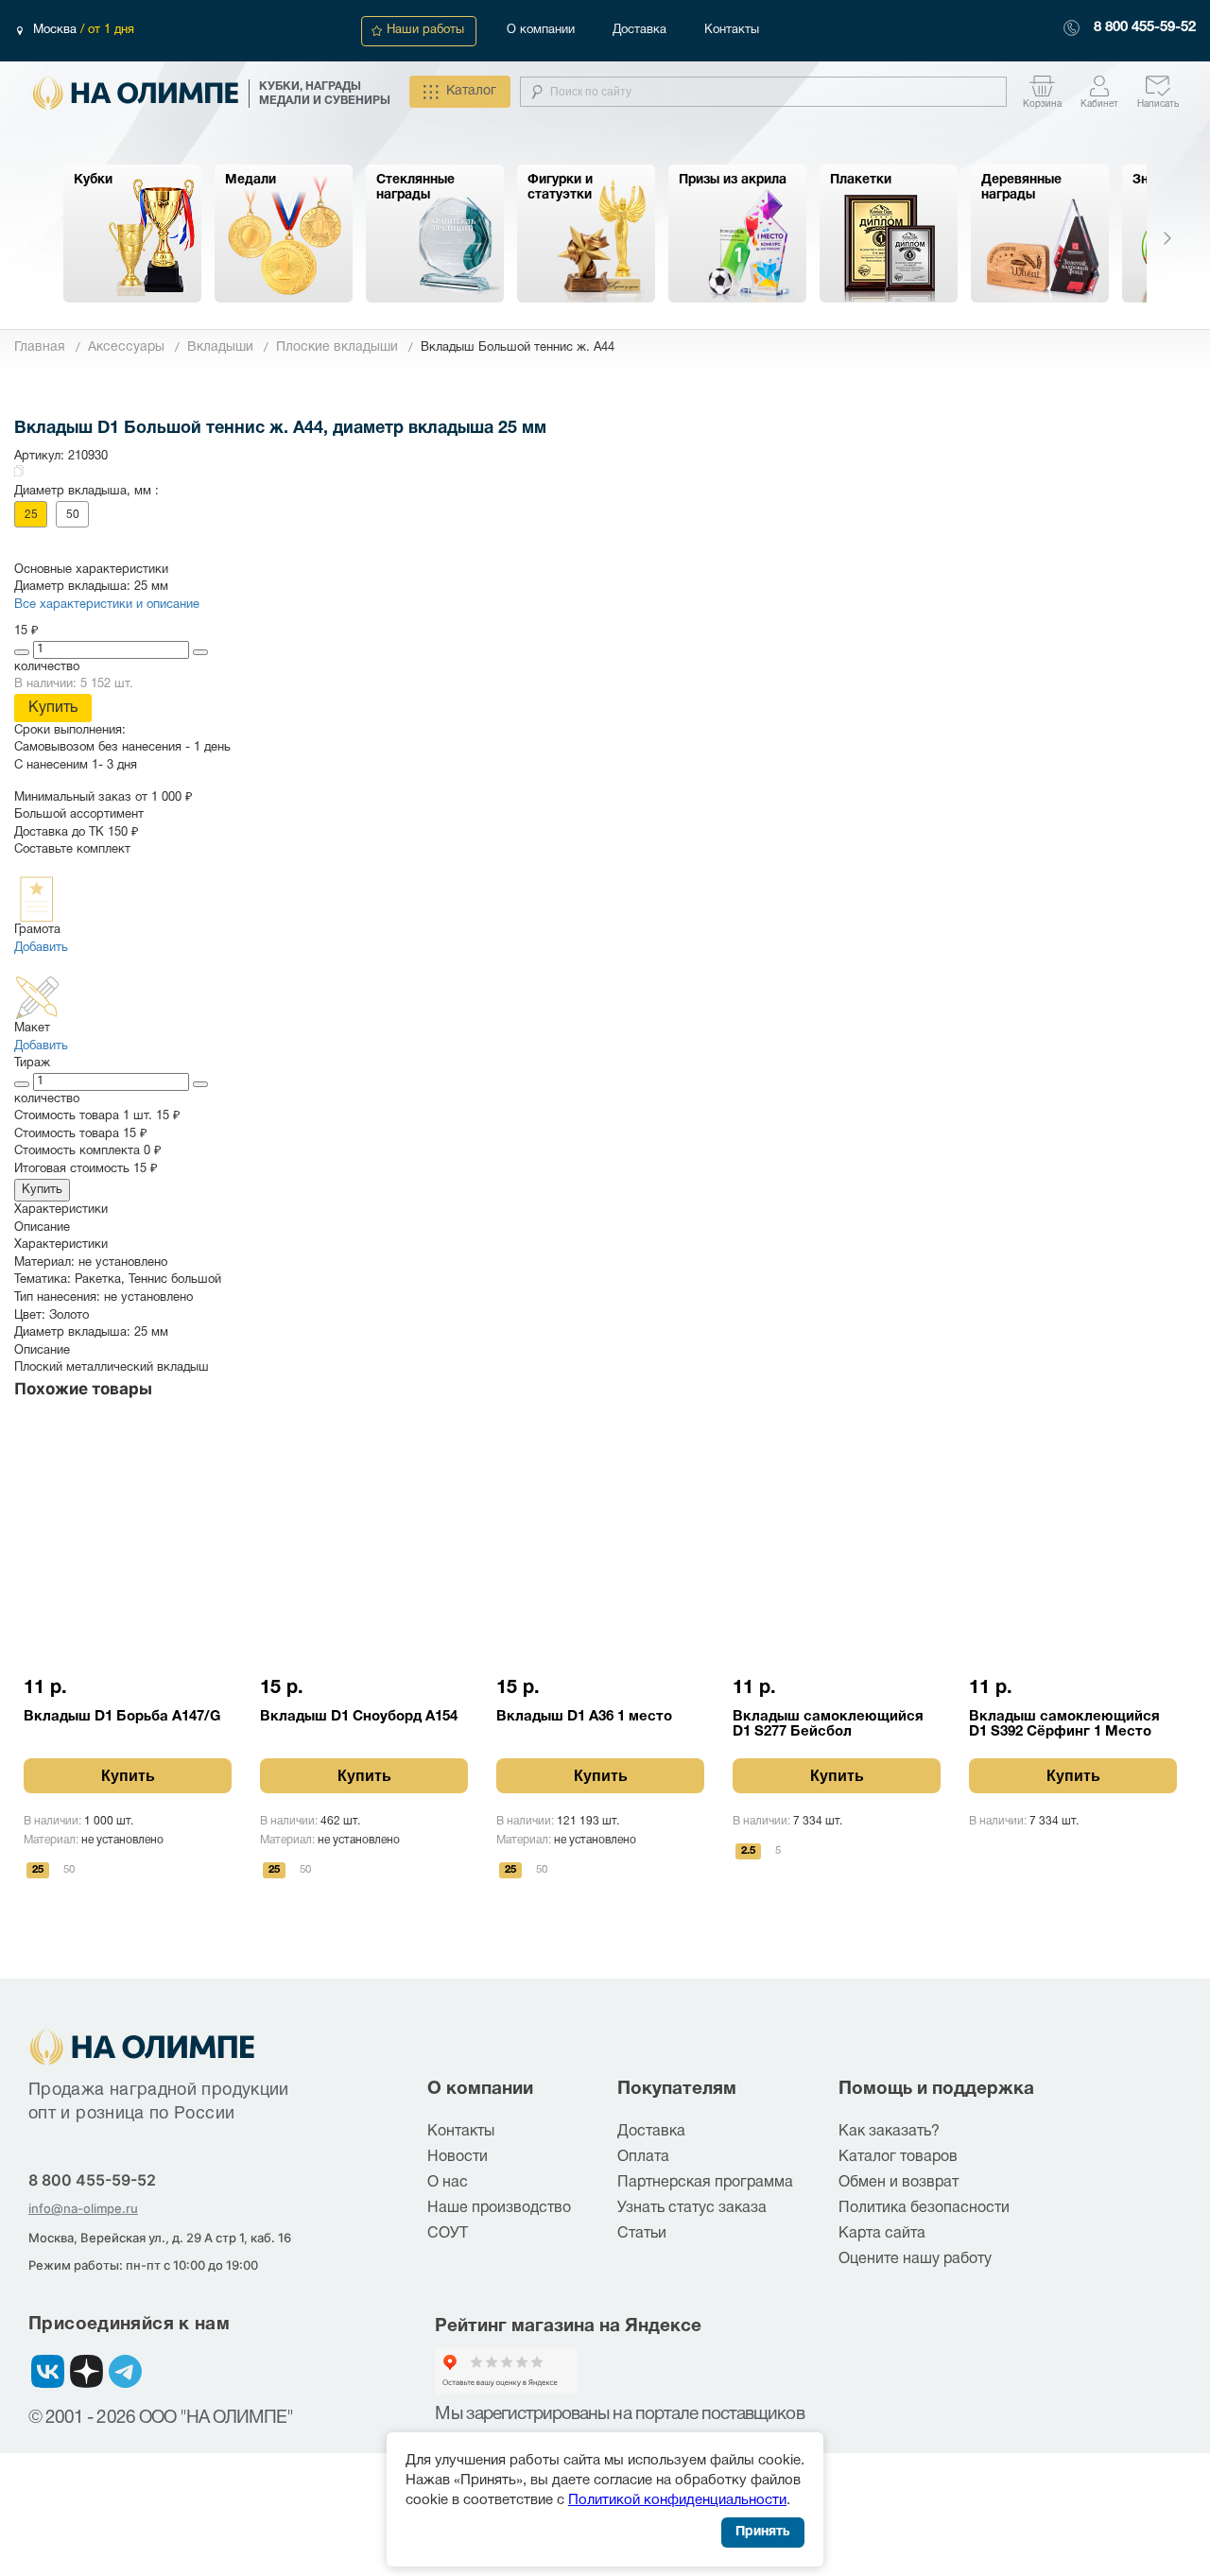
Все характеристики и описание (107, 605)
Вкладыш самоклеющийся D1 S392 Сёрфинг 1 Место (1064, 1724)
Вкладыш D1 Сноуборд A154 (359, 1717)
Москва (57, 30)
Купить (53, 708)
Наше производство (499, 2208)
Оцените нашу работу (915, 2259)
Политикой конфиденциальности (677, 2500)
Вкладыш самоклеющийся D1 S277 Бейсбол (828, 1724)
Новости (458, 2157)
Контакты (732, 30)
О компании (541, 30)
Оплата (643, 2157)
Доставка (640, 30)
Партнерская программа (705, 2183)
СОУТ (448, 2234)
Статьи (642, 2234)
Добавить (41, 948)
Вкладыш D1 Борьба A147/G (122, 1717)
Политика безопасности (924, 2208)
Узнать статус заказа (692, 2208)
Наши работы (425, 30)
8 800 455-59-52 (1145, 27)
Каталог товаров (898, 2157)
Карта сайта (882, 2234)
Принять (763, 2532)
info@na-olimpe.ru (83, 2208)
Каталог (471, 91)
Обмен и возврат (899, 2183)
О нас (448, 2183)
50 (73, 515)
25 (31, 515)
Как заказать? (889, 2132)
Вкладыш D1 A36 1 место (584, 1717)
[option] (132, 233)
